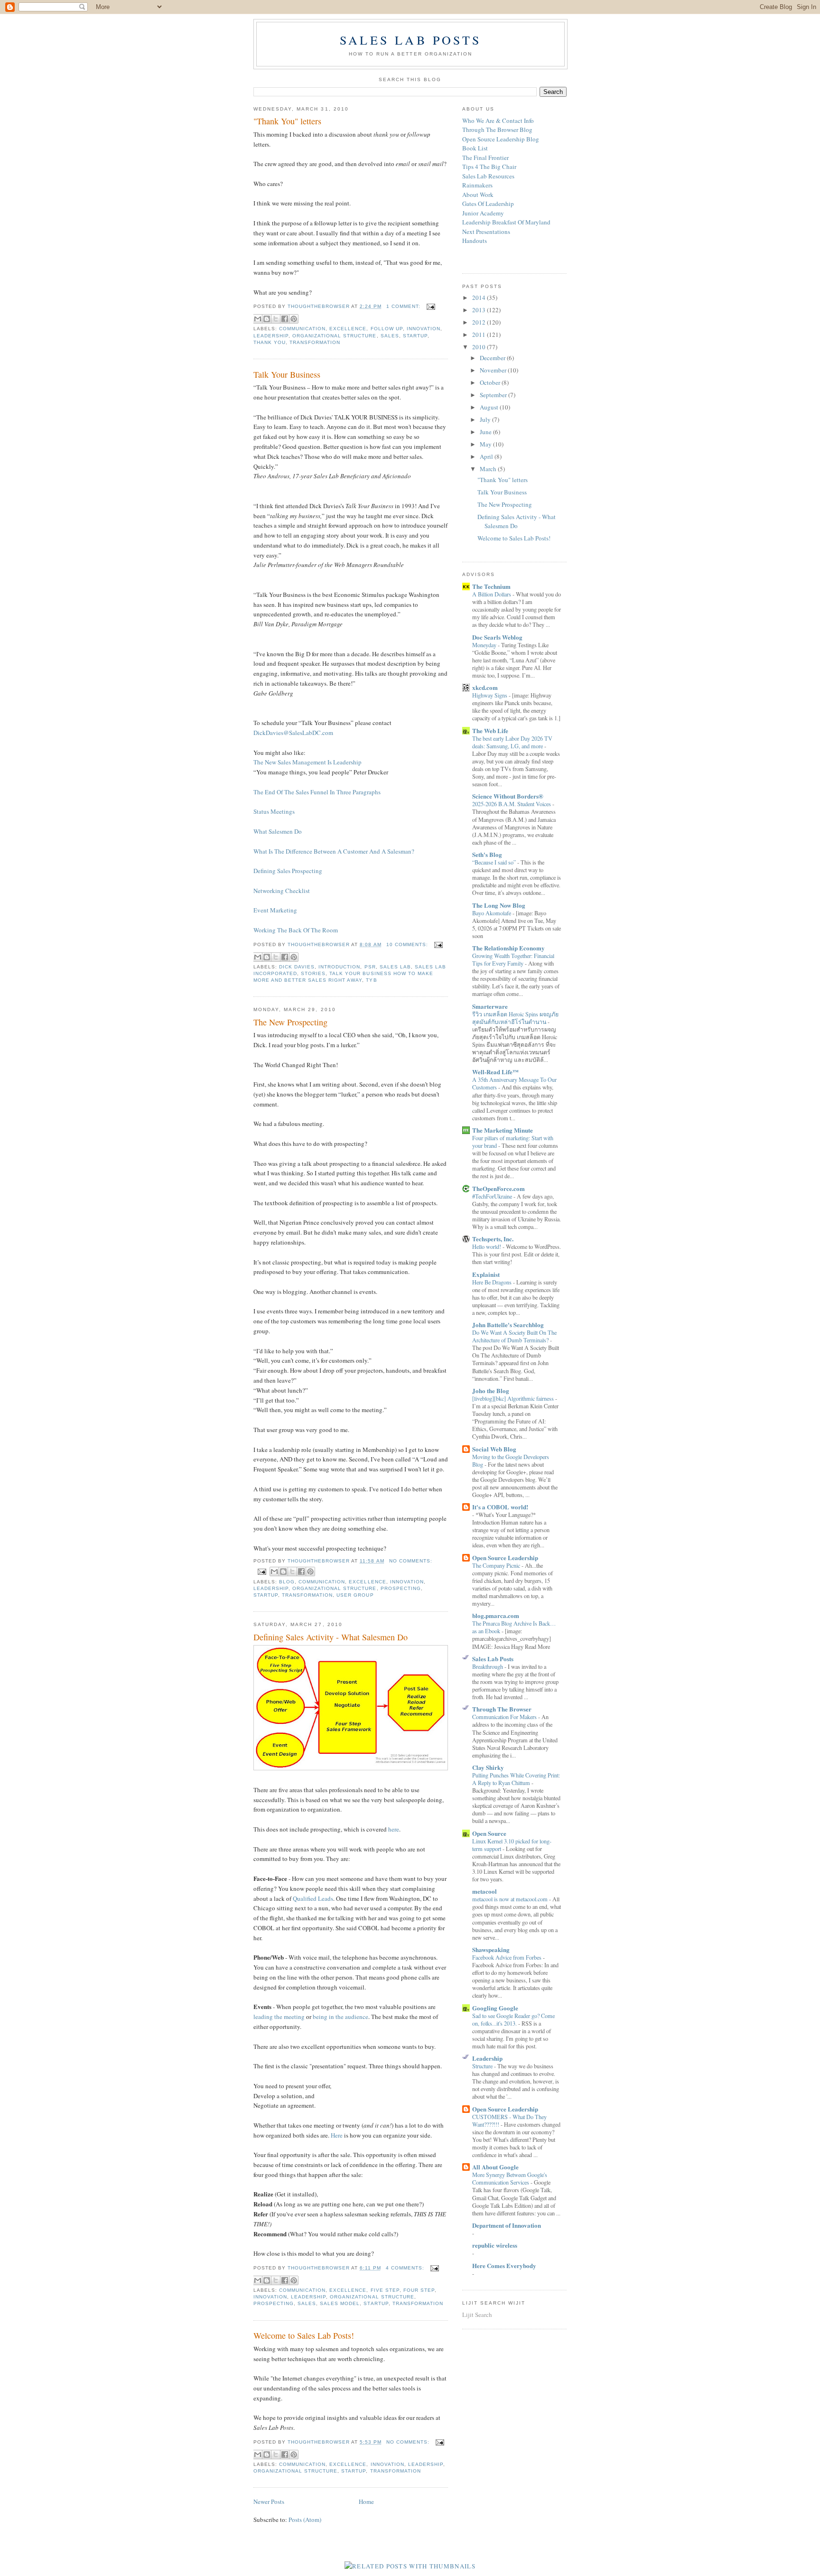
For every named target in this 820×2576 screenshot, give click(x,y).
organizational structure (334, 336)
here (394, 1829)
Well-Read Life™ (495, 1072)
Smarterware (490, 1006)
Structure (483, 2066)
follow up (387, 329)
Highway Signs (490, 695)
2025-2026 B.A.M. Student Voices (512, 804)
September (494, 395)
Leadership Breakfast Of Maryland (506, 222)
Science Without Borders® (508, 796)
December (493, 358)
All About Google (495, 2167)
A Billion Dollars (492, 594)
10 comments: (408, 944)
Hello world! (487, 1246)
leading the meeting (279, 2017)
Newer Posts (269, 2502)
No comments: (411, 1561)
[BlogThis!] (267, 319)
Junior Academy (483, 213)
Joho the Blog (491, 1390)
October (491, 382)
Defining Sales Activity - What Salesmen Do (331, 1637)
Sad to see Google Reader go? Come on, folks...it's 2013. (513, 2019)
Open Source (489, 1833)
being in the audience (340, 2017)
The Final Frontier (485, 158)
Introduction (339, 967)
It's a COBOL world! (500, 1507)
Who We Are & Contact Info (498, 121)
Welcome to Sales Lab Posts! (304, 2335)
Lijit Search (477, 2315)
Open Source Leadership (505, 1558)
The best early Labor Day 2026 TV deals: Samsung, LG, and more (512, 742)
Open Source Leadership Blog (501, 139)
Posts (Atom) (305, 2520)
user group (355, 1595)
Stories (313, 973)
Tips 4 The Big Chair (489, 167)
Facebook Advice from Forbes (508, 1957)
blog (287, 1582)
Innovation (424, 329)
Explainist (486, 1274)
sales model (340, 2303)
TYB (371, 980)
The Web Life (490, 730)
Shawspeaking (491, 1949)
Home (366, 2502)
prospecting (401, 1588)
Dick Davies (297, 967)
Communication (302, 329)
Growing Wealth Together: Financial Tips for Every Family (513, 959)
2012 (480, 322)
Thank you (270, 342)
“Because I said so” (495, 862)
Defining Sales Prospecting (288, 871)
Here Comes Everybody (504, 2265)
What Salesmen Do (279, 831)
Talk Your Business (287, 374)
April (487, 456)
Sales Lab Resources (488, 176)
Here (337, 2135)
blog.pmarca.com (496, 1615)
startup (415, 336)
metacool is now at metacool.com (511, 1899)
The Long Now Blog (499, 905)
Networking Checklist (282, 891)
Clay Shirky (488, 1767)
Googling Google (495, 2008)
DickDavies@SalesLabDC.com (294, 733)
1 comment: (404, 306)
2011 (480, 335)
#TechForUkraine (493, 1196)
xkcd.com (485, 687)
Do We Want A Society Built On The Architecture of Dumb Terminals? (514, 1336)
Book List (475, 148)
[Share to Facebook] (285, 319)
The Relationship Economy (508, 948)
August (490, 407)
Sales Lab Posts (410, 40)
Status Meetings (275, 811)
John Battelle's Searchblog (508, 1325)
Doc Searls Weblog (497, 637)
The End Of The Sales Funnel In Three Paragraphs (317, 792)
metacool (485, 1891)
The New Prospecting (290, 1022)
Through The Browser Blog (497, 130)
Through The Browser (502, 1709)
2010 (480, 347)
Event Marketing (276, 910)
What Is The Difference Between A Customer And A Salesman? (334, 851)
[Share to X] (276, 319)
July (486, 419)
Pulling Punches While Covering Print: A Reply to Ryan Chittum (516, 1779)
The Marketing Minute (503, 1130)
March (489, 469)
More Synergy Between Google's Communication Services (510, 2178)
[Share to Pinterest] (294, 319)
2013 (480, 310)
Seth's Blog (487, 854)
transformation (315, 342)
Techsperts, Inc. (493, 1239)
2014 (480, 298)
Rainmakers (477, 185)
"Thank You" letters (287, 121)
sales (390, 336)
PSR (370, 967)
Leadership (487, 2058)
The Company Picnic (497, 1565)
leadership (271, 336)
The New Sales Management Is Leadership (307, 762)
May (486, 444)
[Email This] (258, 319)
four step (419, 2290)
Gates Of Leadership (488, 204)
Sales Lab (395, 967)
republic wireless (495, 2245)
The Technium (491, 586)
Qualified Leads (313, 1898)
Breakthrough (488, 1666)
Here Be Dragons (493, 1282)
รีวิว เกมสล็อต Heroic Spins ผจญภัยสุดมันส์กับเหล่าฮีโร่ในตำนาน (515, 1018)
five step (385, 2290)
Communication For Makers (505, 1717)
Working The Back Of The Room (296, 930)
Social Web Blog (494, 1449)
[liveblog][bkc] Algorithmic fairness (514, 1398)
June (486, 432)
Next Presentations (486, 232)
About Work (478, 195)
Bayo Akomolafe (492, 913)
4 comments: (406, 2268)
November (494, 370)
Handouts (475, 241)
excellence (348, 329)
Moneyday (485, 645)
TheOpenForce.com (499, 1188)
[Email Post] (430, 306)
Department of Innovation (507, 2225)
